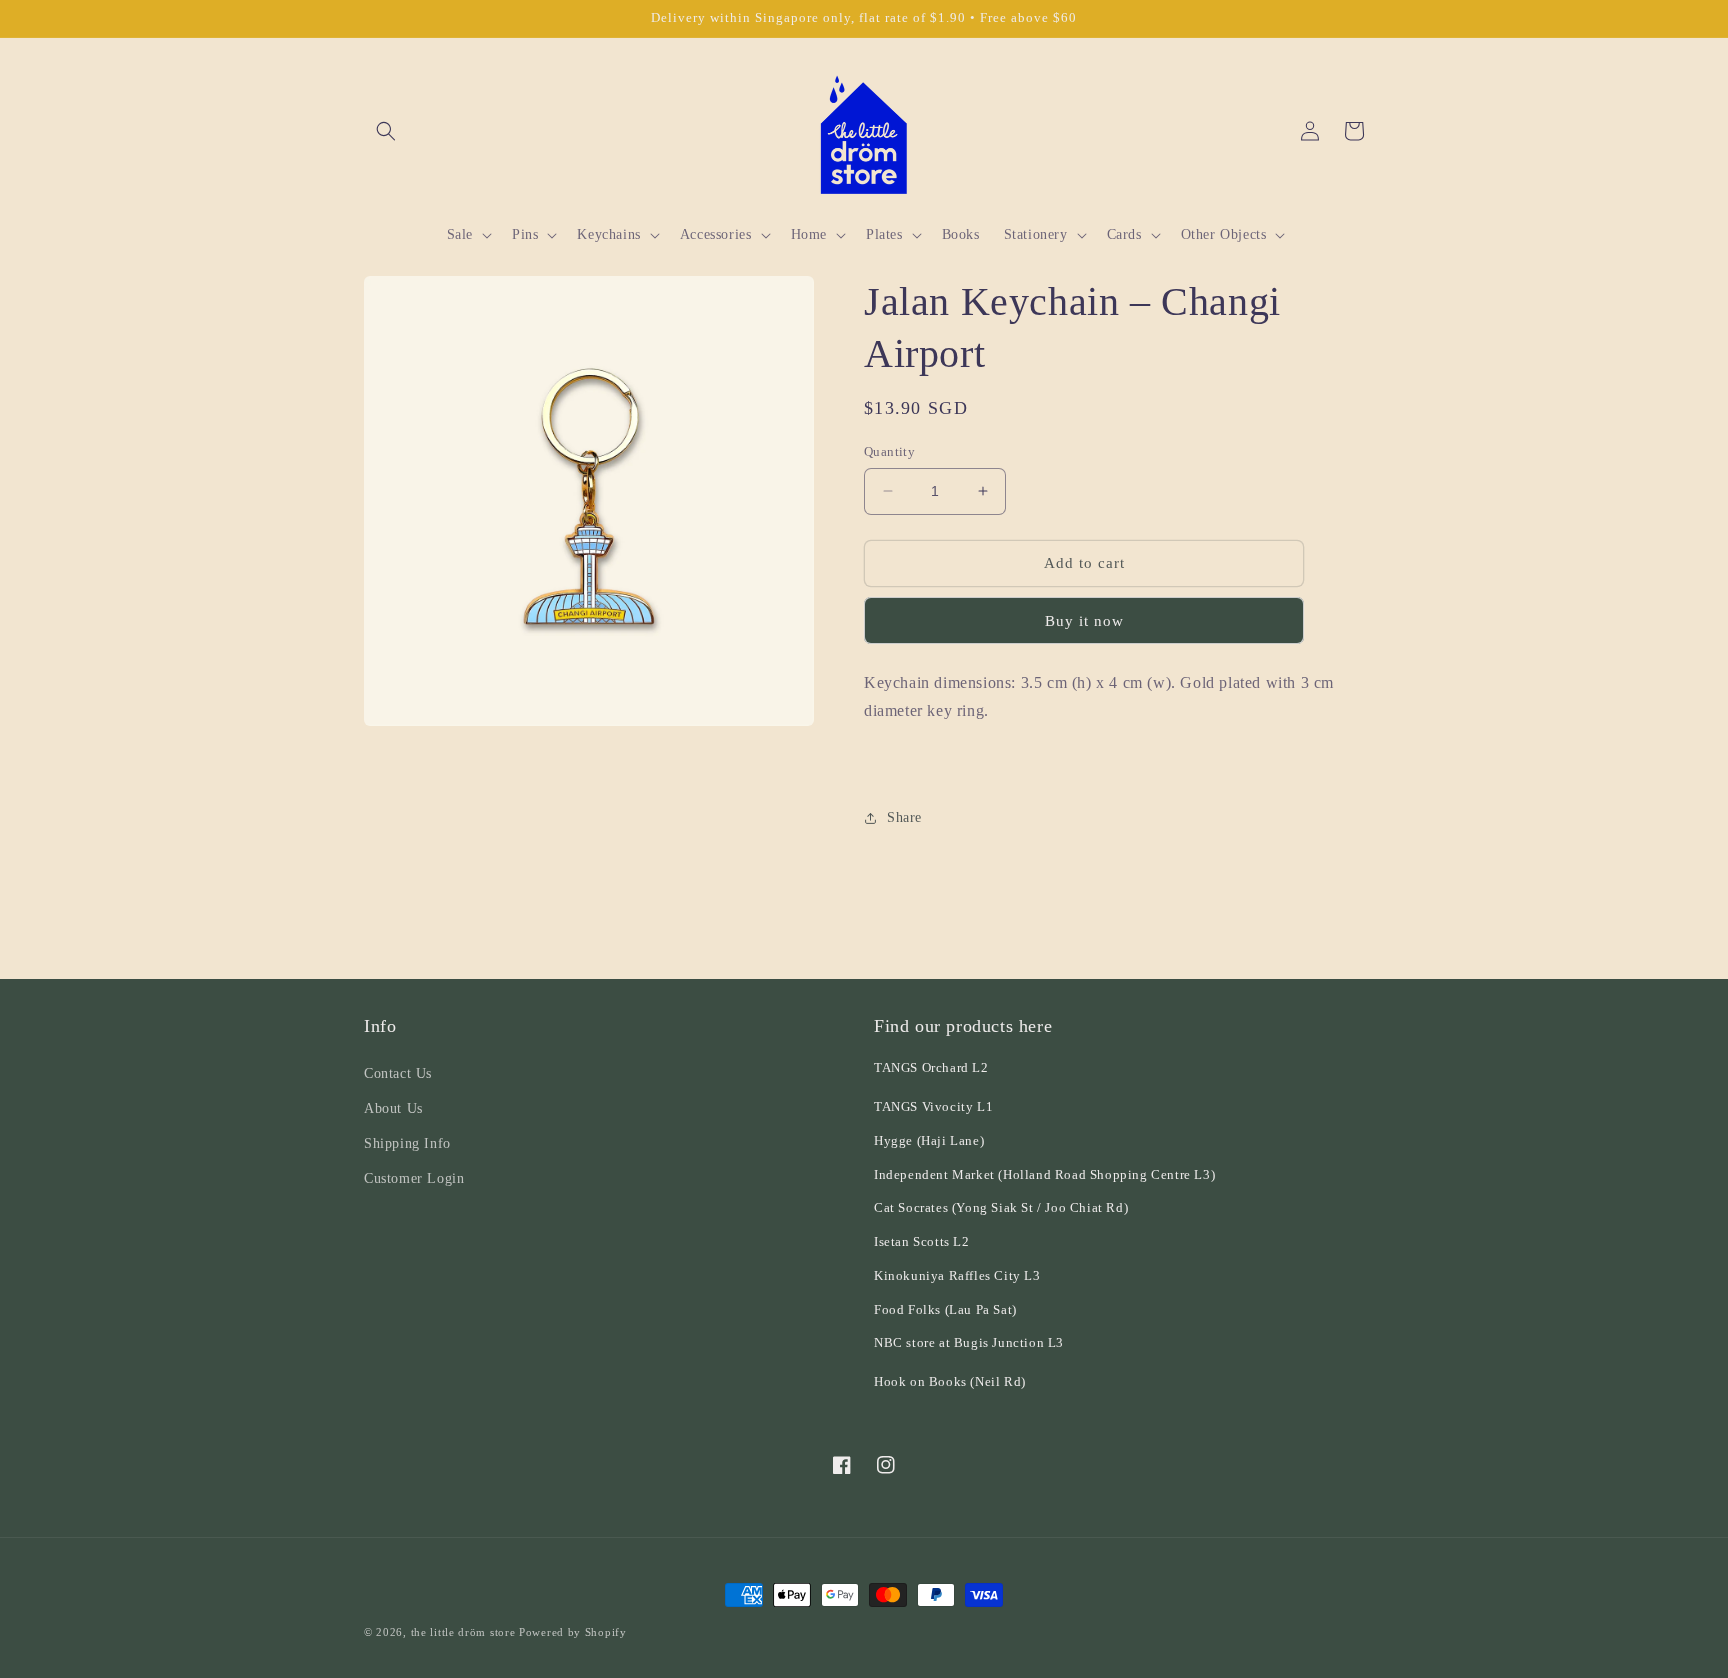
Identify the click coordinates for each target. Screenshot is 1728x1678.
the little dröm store (463, 1632)
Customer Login (414, 1178)
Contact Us (398, 1073)
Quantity (889, 451)
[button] (386, 131)
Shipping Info (407, 1143)
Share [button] (904, 817)
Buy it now (1084, 621)
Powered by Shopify (573, 1632)
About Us (393, 1108)
